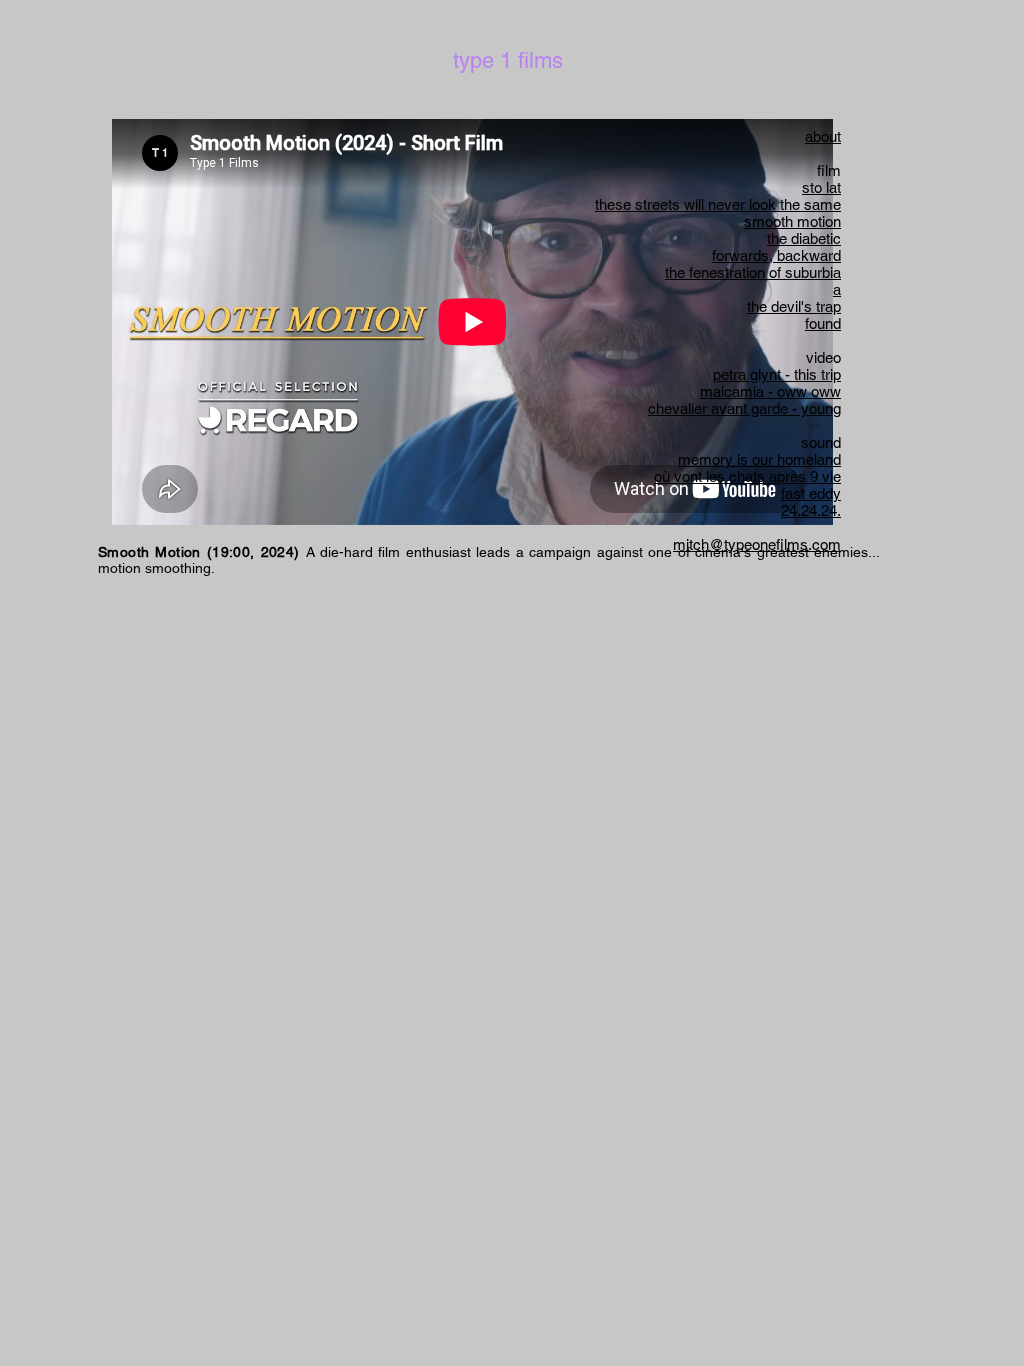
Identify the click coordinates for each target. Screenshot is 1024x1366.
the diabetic (804, 238)
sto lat (821, 187)
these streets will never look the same (718, 204)
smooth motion (792, 221)
